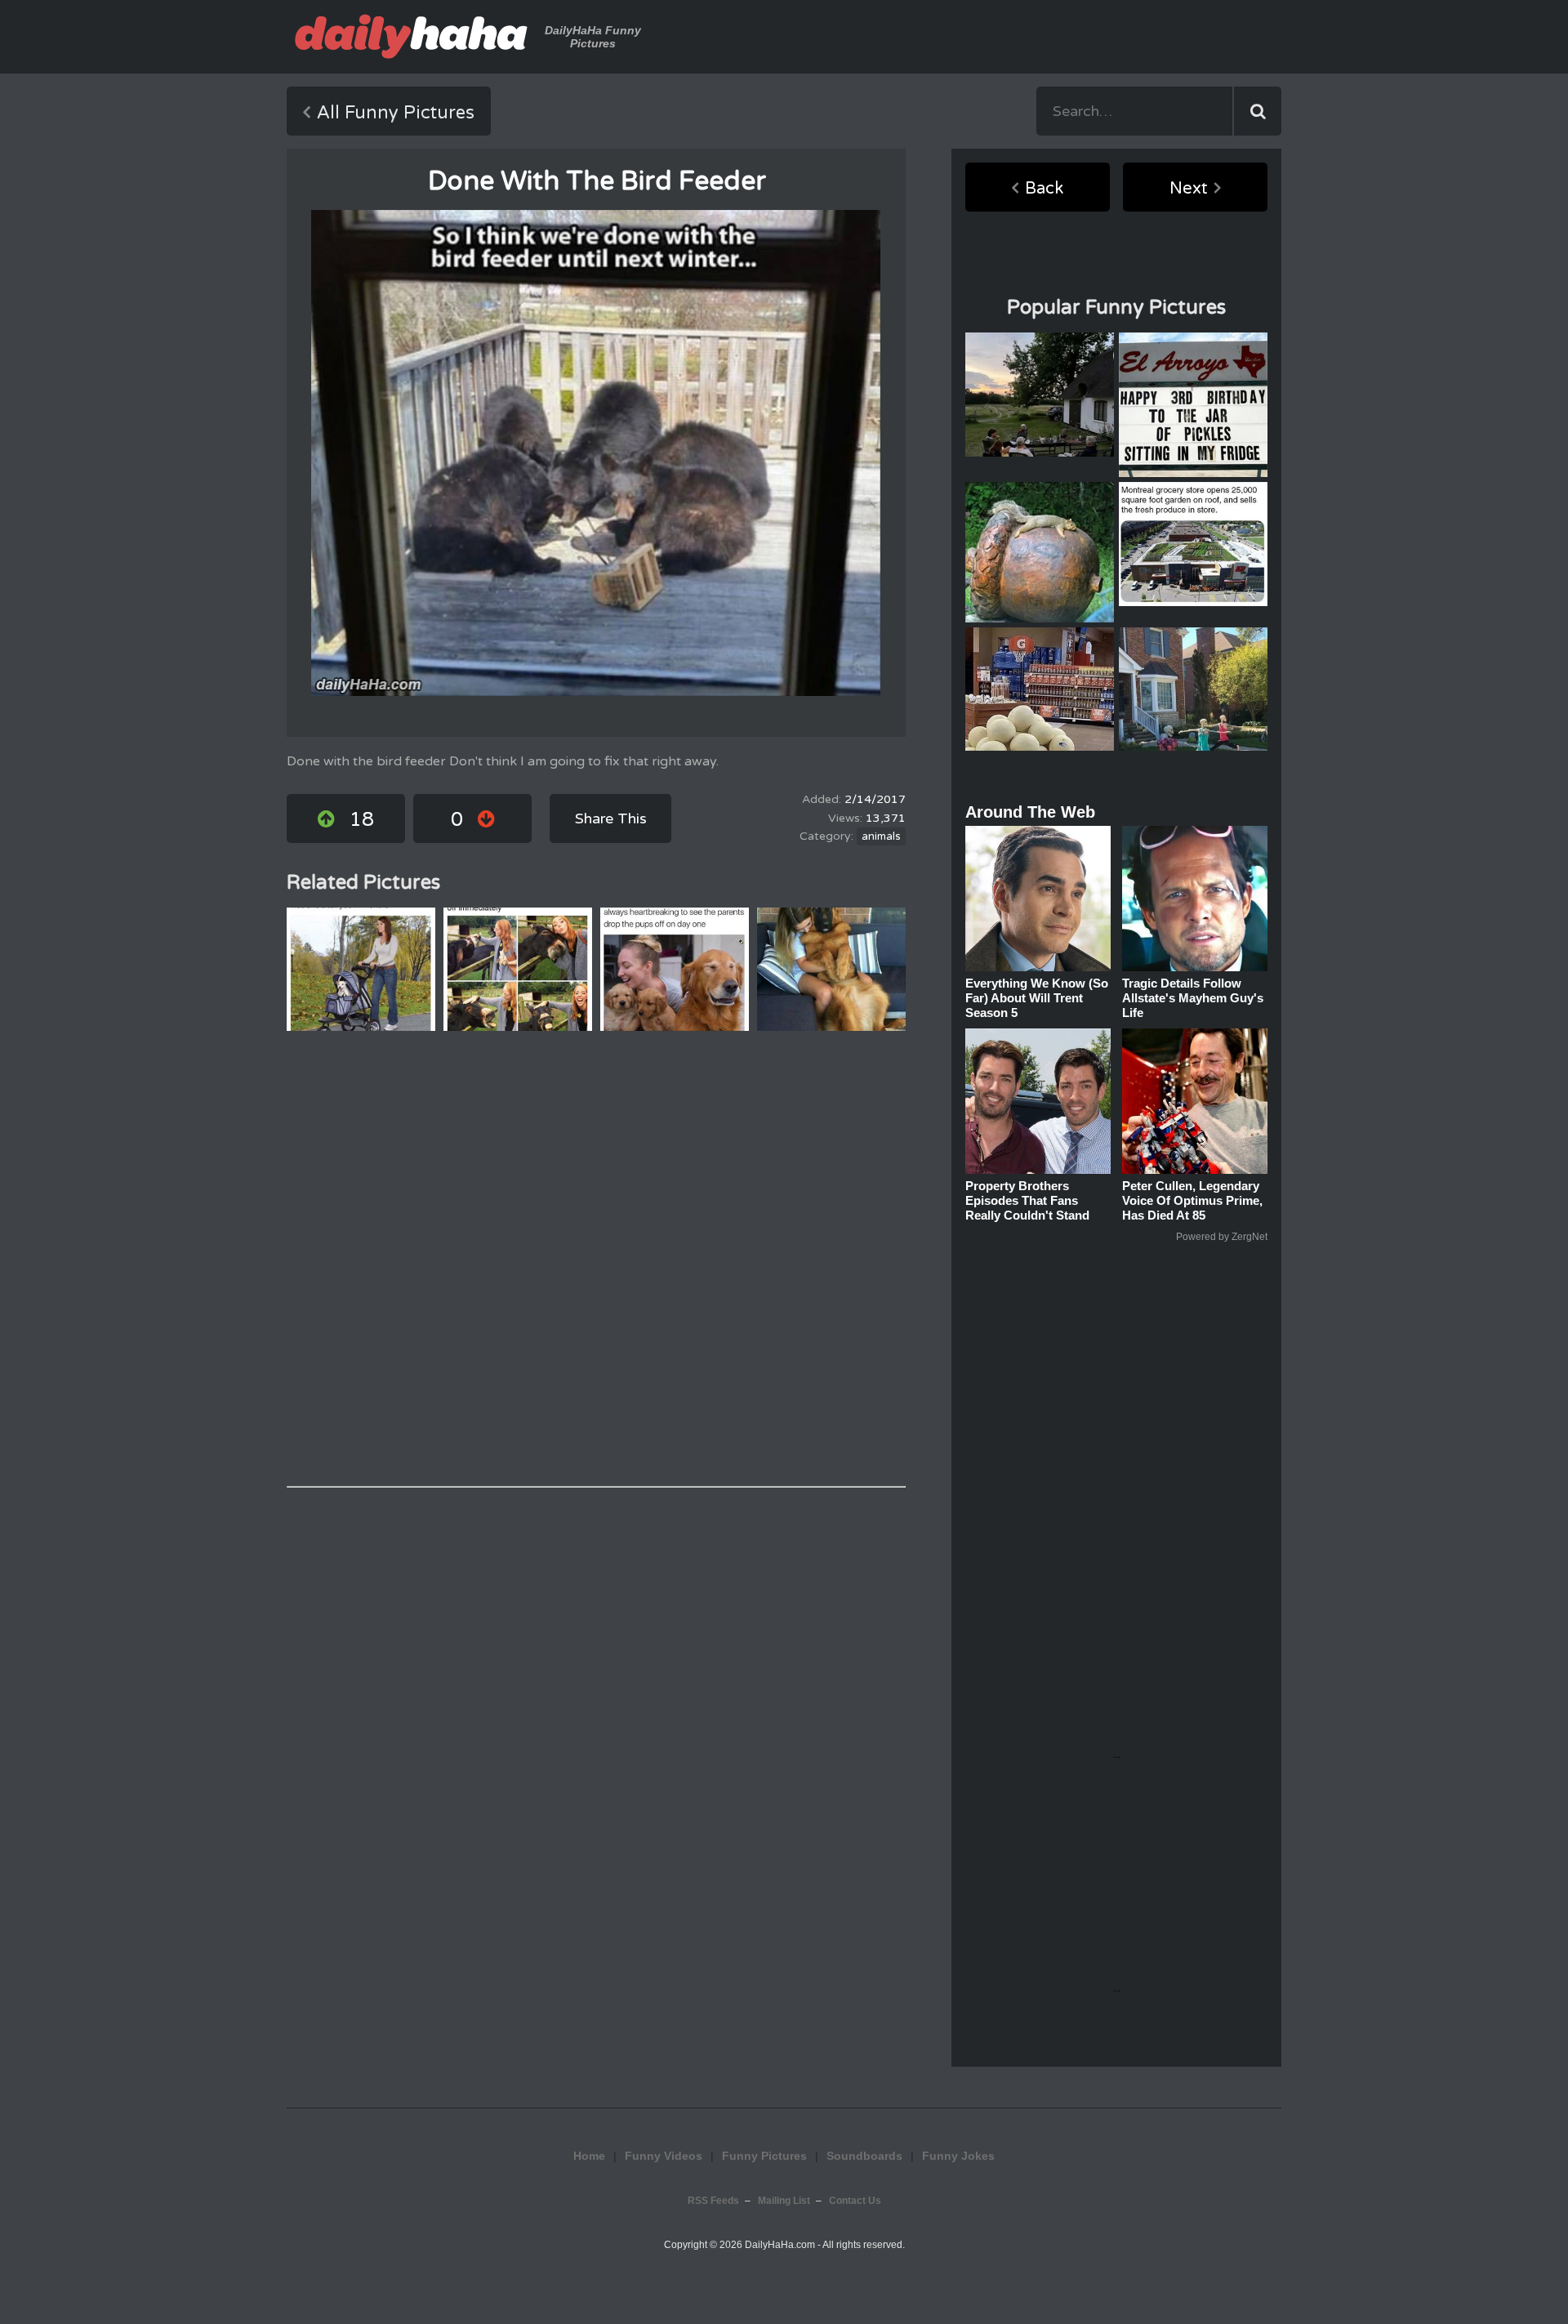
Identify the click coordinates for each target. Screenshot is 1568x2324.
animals (881, 836)
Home (589, 2156)
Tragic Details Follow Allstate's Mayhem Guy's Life (1193, 998)
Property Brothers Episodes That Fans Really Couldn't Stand (1027, 1200)
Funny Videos (664, 2156)
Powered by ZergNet (1222, 1237)
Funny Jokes (958, 2156)
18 (362, 820)
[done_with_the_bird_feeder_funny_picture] (596, 453)
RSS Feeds (713, 2201)
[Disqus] (596, 1259)
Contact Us (855, 2201)
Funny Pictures (764, 2156)
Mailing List (784, 2201)
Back (1044, 189)
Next (1189, 189)
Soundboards (864, 2156)
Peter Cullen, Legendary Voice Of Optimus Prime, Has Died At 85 (1192, 1200)
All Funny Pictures (396, 113)
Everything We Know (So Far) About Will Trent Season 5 (1037, 998)
